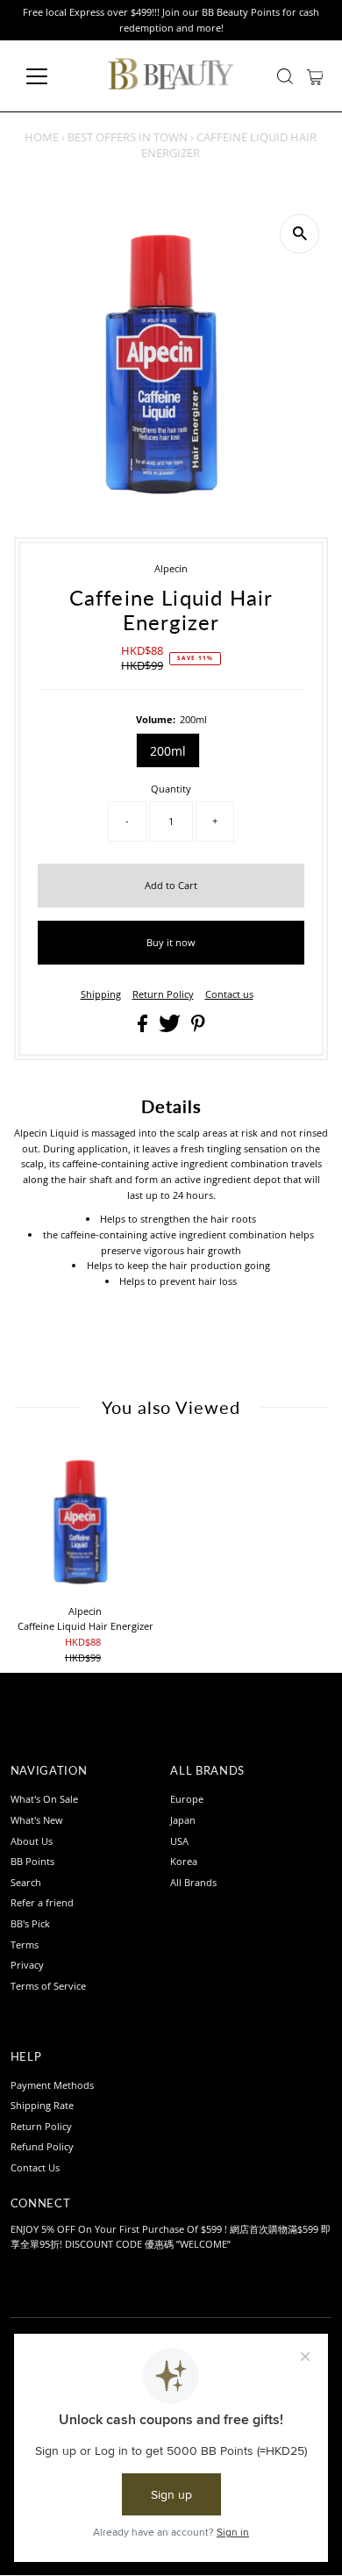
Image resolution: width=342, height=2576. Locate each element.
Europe (187, 1799)
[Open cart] (315, 76)
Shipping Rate (42, 2105)
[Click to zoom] (299, 234)
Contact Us (35, 2167)
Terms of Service (48, 1986)
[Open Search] (285, 76)
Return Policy (163, 994)
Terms (25, 1945)
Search (26, 1882)
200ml (168, 751)
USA (179, 1841)
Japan (183, 1820)
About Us (32, 1841)
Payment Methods (52, 2085)
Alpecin (171, 568)
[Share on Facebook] (144, 1028)
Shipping (101, 994)
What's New (37, 1820)
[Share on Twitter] (171, 1028)
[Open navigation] (51, 76)
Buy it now (171, 942)
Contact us (229, 994)
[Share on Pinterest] (198, 1028)
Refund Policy (42, 2146)
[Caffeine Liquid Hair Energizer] (85, 1521)
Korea (184, 1861)
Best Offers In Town (128, 137)
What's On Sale (44, 1799)
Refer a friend (42, 1902)
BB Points (32, 1861)
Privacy (27, 1965)
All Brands (193, 1882)
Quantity (171, 789)
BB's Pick (30, 1923)
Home (42, 137)
